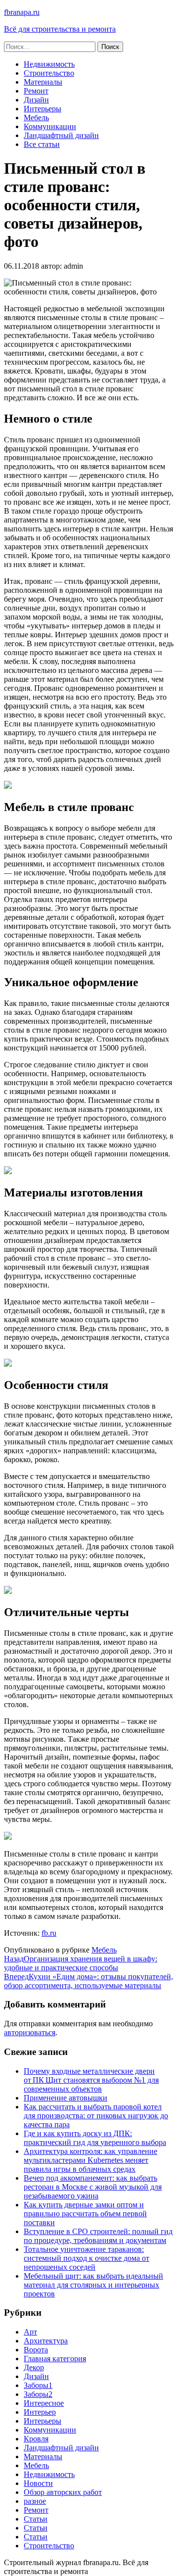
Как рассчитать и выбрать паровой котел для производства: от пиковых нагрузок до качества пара (96, 2116)
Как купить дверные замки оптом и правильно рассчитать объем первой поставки (85, 2214)
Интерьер (40, 2412)
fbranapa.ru (22, 12)
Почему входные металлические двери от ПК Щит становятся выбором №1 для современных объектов (91, 2080)
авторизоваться (30, 2032)
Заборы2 (38, 2394)
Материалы (43, 82)
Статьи (36, 2519)
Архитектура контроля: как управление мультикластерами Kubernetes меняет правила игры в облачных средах (90, 2160)
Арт (30, 2332)
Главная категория (55, 2359)
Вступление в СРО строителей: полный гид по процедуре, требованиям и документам (98, 2236)
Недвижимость (49, 64)
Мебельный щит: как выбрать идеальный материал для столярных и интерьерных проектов (93, 2285)
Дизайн (36, 100)
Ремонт (36, 91)
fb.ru (49, 1933)
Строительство (49, 73)
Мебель (36, 118)
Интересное (44, 2403)
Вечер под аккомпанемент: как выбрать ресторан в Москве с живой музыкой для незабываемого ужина (93, 2187)
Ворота (36, 2350)
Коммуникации (50, 126)
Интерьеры (43, 109)
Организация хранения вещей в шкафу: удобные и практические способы (81, 1963)
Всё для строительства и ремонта (60, 29)
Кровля (36, 2439)
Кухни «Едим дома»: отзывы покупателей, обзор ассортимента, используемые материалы (89, 1981)
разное (35, 2501)
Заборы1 (38, 2385)
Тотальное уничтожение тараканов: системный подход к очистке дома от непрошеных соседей (87, 2258)
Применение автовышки (66, 2098)
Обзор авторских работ (63, 2492)
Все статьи (42, 144)
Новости (38, 2483)
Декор (34, 2367)
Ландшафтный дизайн (61, 135)
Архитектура (46, 2341)
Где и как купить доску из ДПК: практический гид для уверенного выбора (95, 2138)
